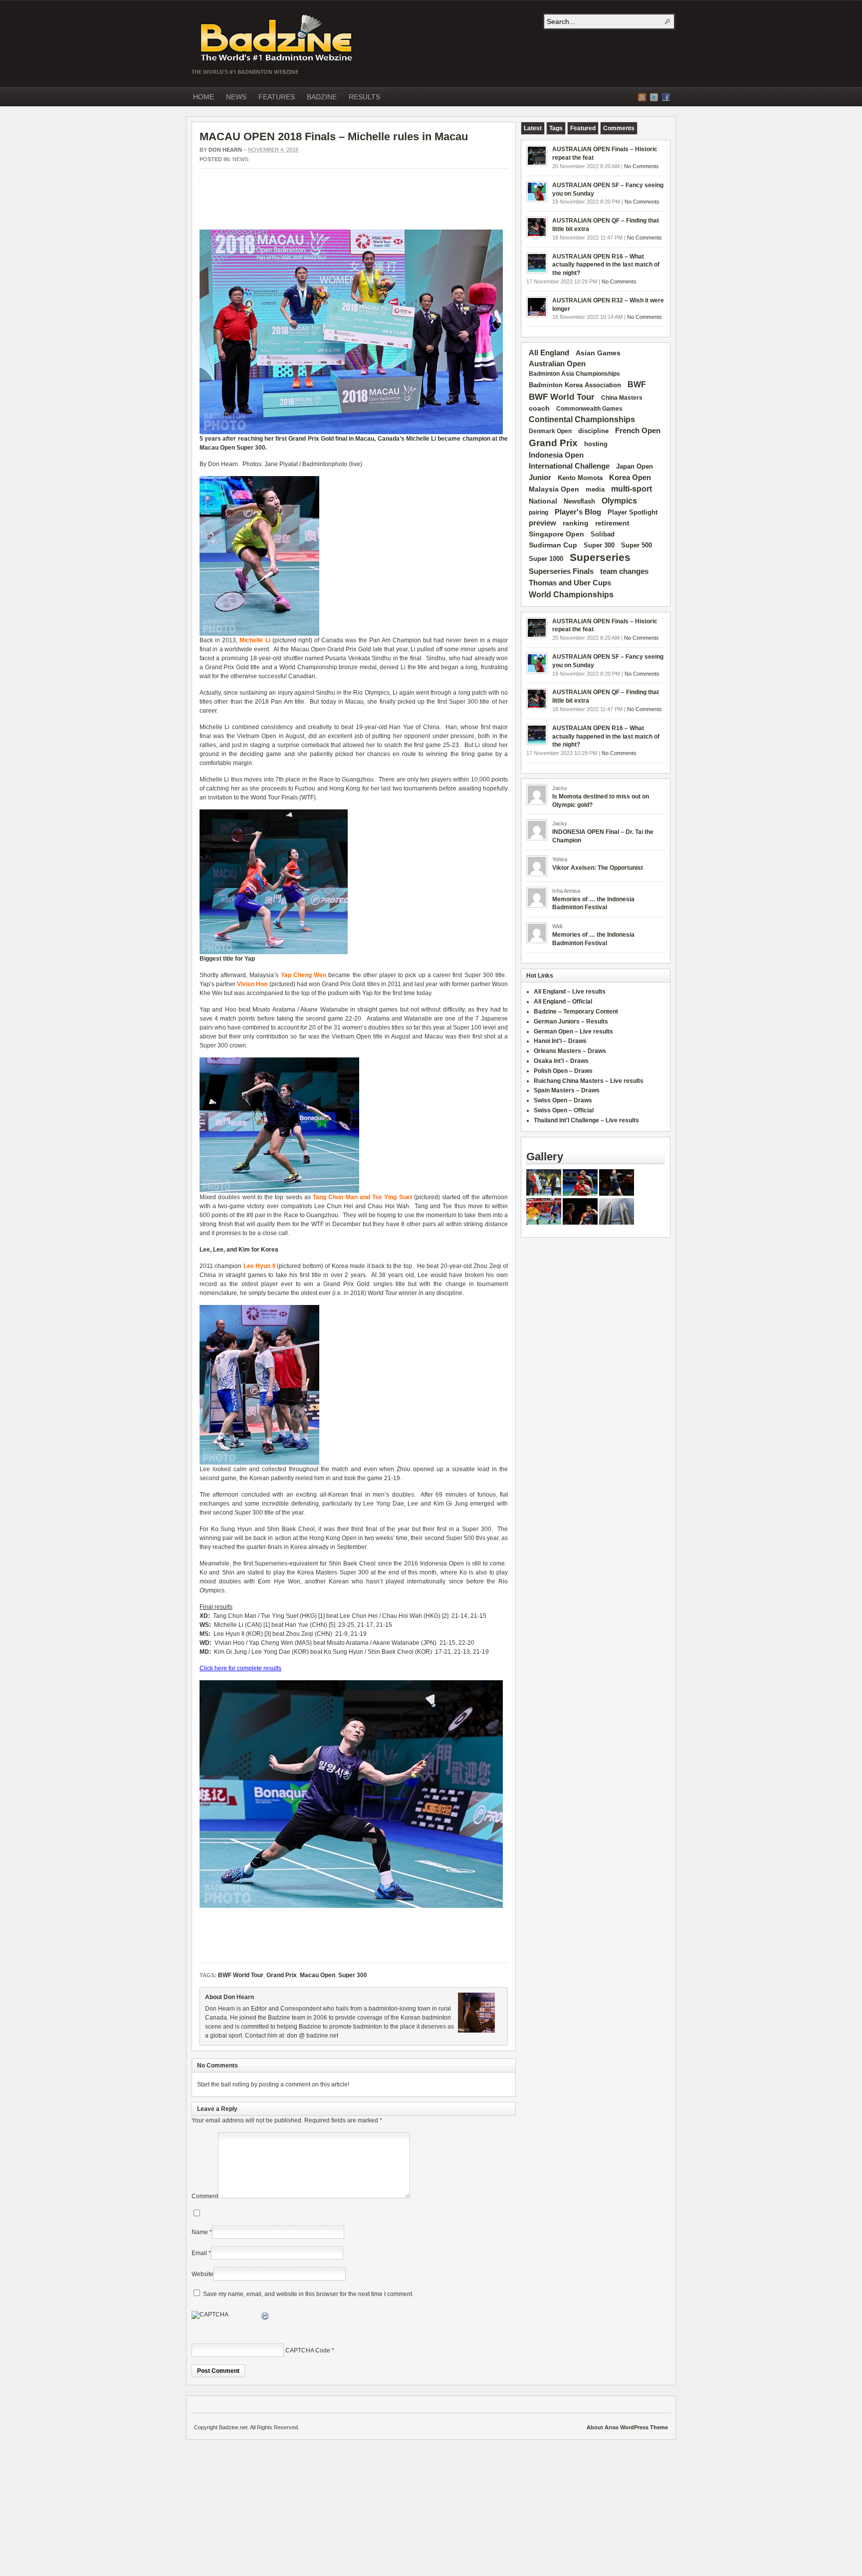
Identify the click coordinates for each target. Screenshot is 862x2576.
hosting (596, 444)
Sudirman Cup (553, 545)
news (240, 159)
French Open (638, 431)
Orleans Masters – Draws (570, 1051)
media (595, 489)
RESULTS (364, 97)
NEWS (236, 97)
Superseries (600, 557)
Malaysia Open (554, 489)
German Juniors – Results (571, 1022)
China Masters (622, 398)
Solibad (603, 534)
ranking (576, 523)
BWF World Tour (241, 1975)
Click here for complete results (240, 1668)
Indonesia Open (556, 455)
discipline (593, 431)
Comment (205, 2196)
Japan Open (635, 466)
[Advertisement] (316, 210)
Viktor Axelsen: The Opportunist (598, 868)
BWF (637, 385)
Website (203, 2274)
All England (549, 353)
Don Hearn (225, 150)
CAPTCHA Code (308, 2350)
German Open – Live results (573, 1031)
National (543, 501)
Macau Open (217, 448)
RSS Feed (642, 97)
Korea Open (630, 478)
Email (199, 2253)
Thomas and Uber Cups (570, 583)
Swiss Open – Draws (563, 1100)
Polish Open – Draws (563, 1071)
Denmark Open (550, 431)
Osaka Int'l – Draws (561, 1061)
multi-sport (632, 489)
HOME (204, 97)
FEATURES (277, 97)
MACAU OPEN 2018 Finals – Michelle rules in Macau (334, 136)
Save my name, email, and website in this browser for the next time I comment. (308, 2294)
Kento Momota (580, 478)
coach (539, 408)
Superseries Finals (561, 571)
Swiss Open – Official (564, 1110)
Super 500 (637, 545)
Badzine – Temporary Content (576, 1012)
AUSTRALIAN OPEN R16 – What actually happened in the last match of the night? (606, 265)
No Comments (642, 166)
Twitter (654, 97)
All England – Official (563, 1002)
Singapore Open (556, 534)
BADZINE (322, 97)
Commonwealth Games (589, 409)
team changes (624, 571)
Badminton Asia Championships (574, 374)
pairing (539, 513)
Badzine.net (277, 38)
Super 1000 (546, 559)
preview (542, 523)
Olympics (619, 501)
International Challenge (569, 466)
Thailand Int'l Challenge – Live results (586, 1120)
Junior (540, 477)
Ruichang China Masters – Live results (589, 1081)
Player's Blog (578, 512)
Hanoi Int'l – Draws (560, 1041)
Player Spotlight (633, 512)
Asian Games (598, 353)
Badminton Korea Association (575, 385)
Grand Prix (304, 439)
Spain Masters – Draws (567, 1090)
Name (200, 2232)
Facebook (666, 97)
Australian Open (557, 364)
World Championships (571, 594)
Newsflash (579, 502)
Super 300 (251, 448)
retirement (612, 523)
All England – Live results (570, 992)
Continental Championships (582, 419)
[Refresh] (265, 2318)
